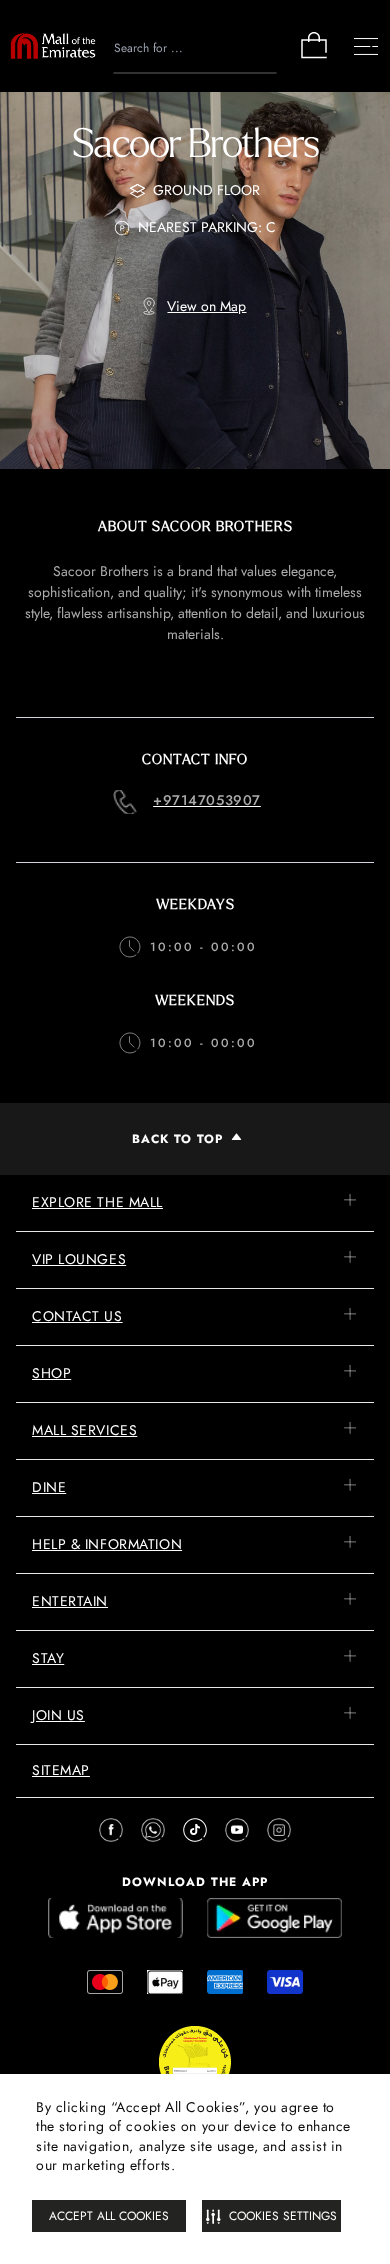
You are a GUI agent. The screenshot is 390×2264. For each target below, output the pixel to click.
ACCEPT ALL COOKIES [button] (109, 2216)
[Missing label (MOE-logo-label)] (53, 46)
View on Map (206, 306)
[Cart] (314, 56)
